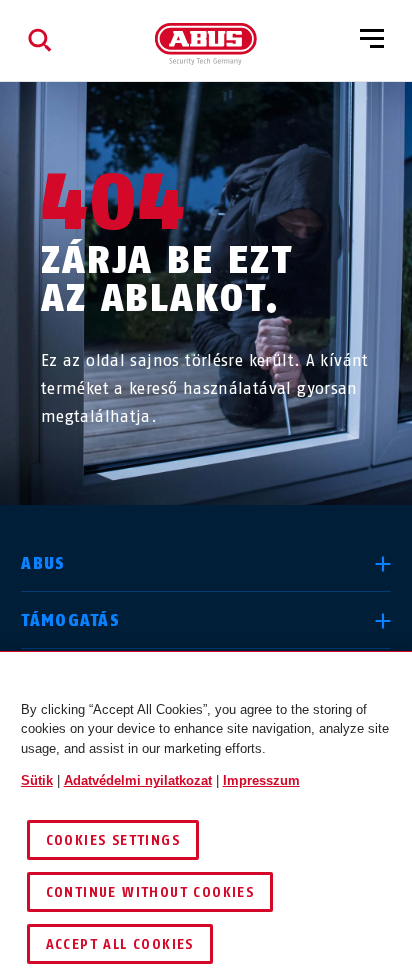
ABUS (43, 563)
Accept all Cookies (120, 944)
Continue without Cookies (150, 892)
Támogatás (70, 620)
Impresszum (261, 780)
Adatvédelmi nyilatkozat (138, 780)
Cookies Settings (113, 840)
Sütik (37, 780)
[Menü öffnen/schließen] (372, 40)
